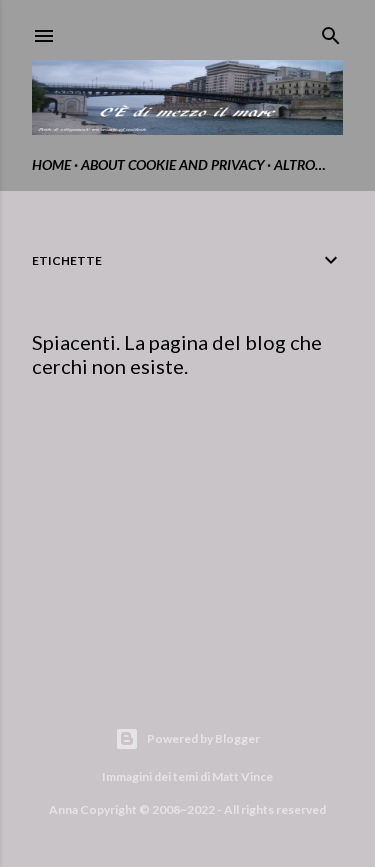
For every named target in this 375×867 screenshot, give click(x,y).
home (51, 164)
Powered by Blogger (203, 738)
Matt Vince (242, 776)
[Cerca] (331, 31)
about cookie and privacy (172, 164)
